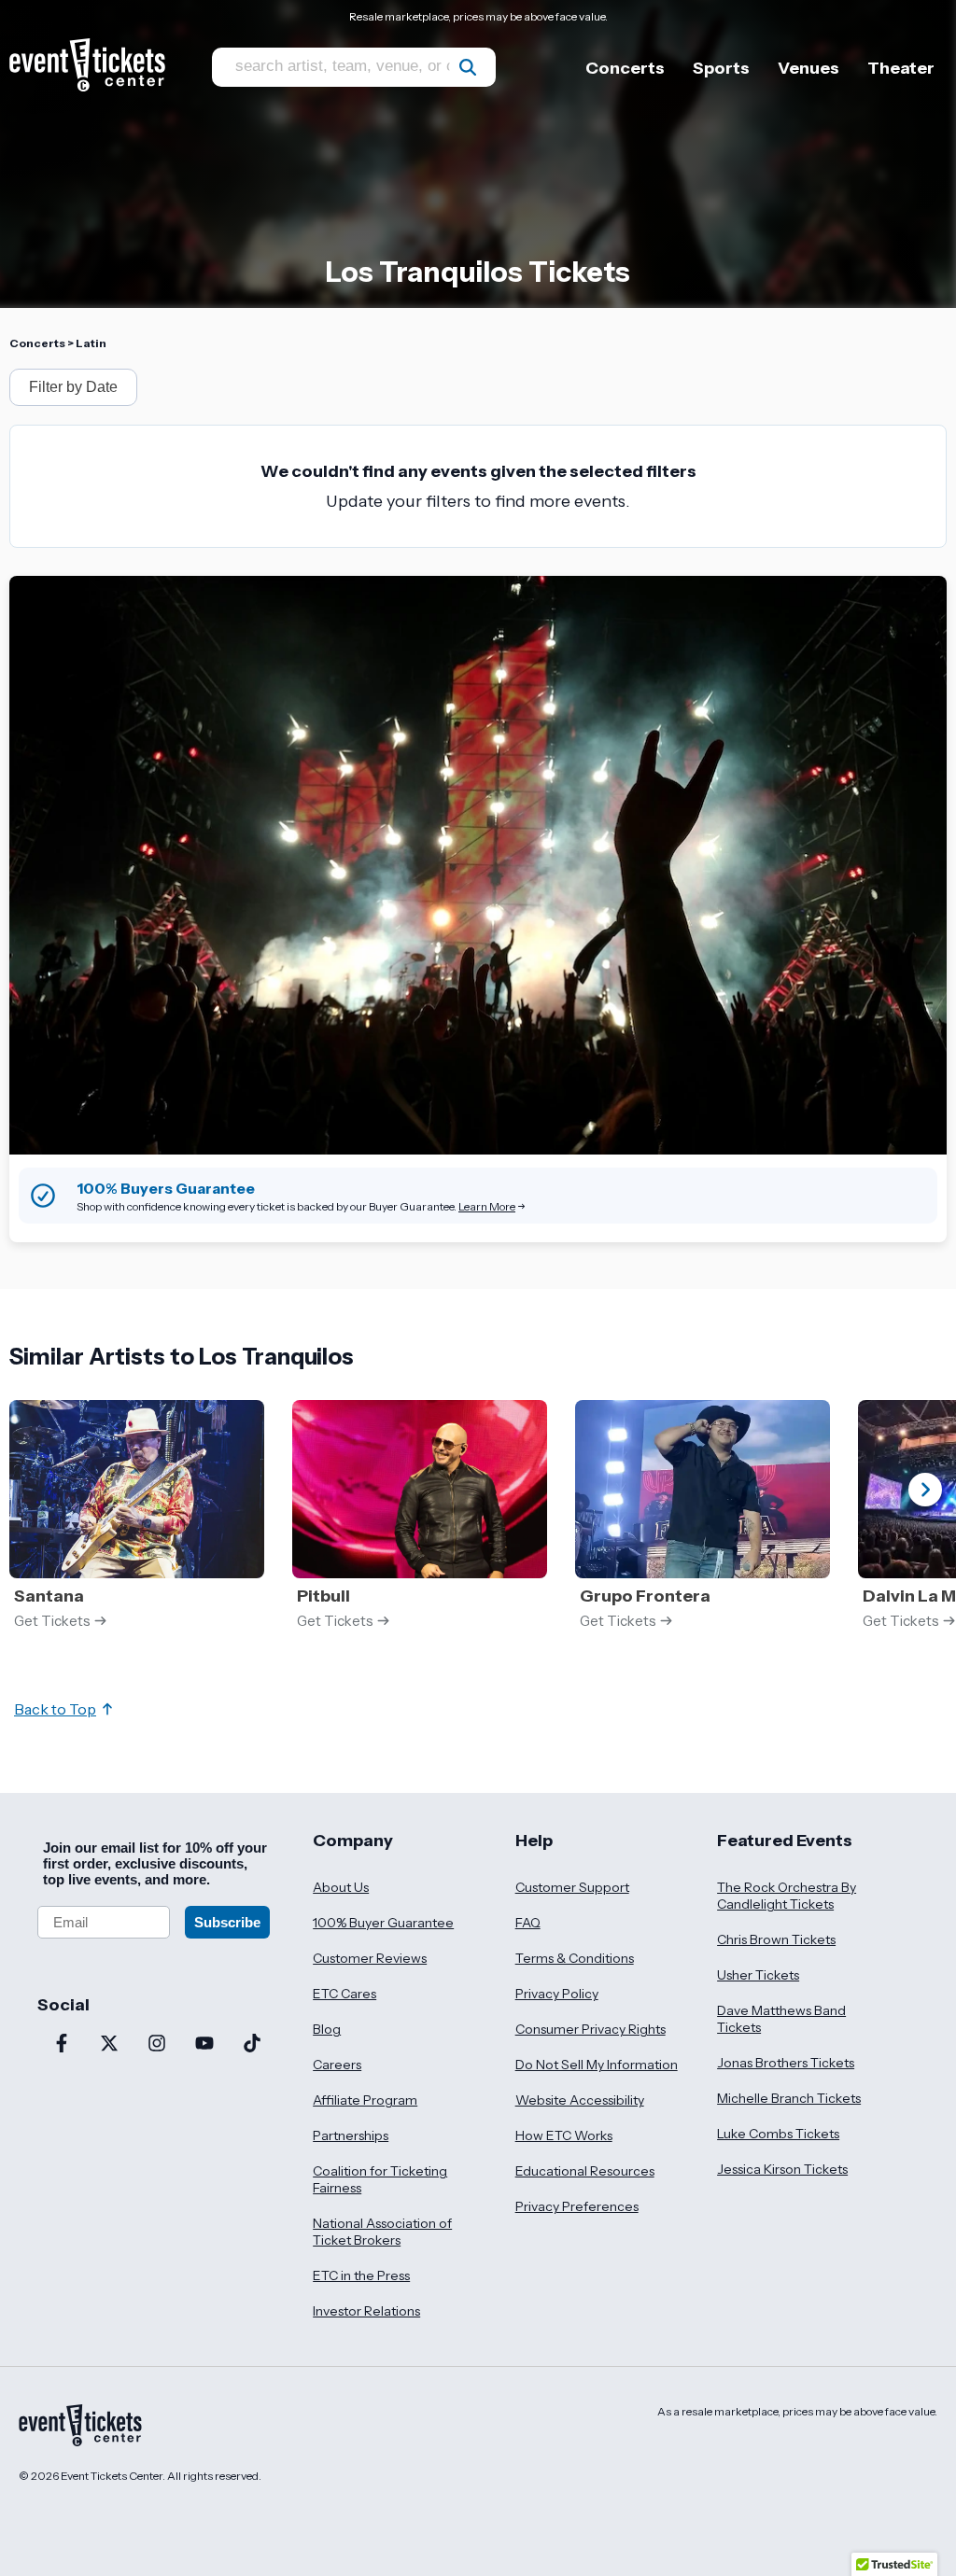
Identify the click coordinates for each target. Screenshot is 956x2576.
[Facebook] (61, 2045)
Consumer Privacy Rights (590, 2029)
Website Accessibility (580, 2100)
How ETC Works (564, 2135)
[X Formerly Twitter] (109, 2045)
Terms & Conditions (575, 1958)
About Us (341, 1887)
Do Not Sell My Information (597, 2065)
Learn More (487, 1206)
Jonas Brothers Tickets (786, 2063)
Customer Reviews (370, 1958)
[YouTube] (204, 2045)
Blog (327, 2029)
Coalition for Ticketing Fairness (380, 2179)
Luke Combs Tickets (778, 2134)
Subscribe (227, 1922)
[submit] (468, 67)
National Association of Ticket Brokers (382, 2232)
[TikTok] (252, 2045)
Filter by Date (73, 387)
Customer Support (572, 1887)
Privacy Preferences (577, 2206)
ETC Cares (344, 1994)
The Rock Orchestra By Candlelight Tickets (787, 1896)
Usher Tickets (758, 1975)
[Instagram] (156, 2045)
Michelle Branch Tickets (789, 2098)
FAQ (528, 1923)
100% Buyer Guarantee (383, 1923)
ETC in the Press (361, 2275)
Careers (337, 2065)
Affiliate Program (365, 2100)
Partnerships (351, 2135)
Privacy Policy (557, 1994)
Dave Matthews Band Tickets (781, 2019)
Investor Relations (366, 2311)
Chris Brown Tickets (776, 1939)
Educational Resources (585, 2171)
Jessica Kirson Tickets (782, 2169)
